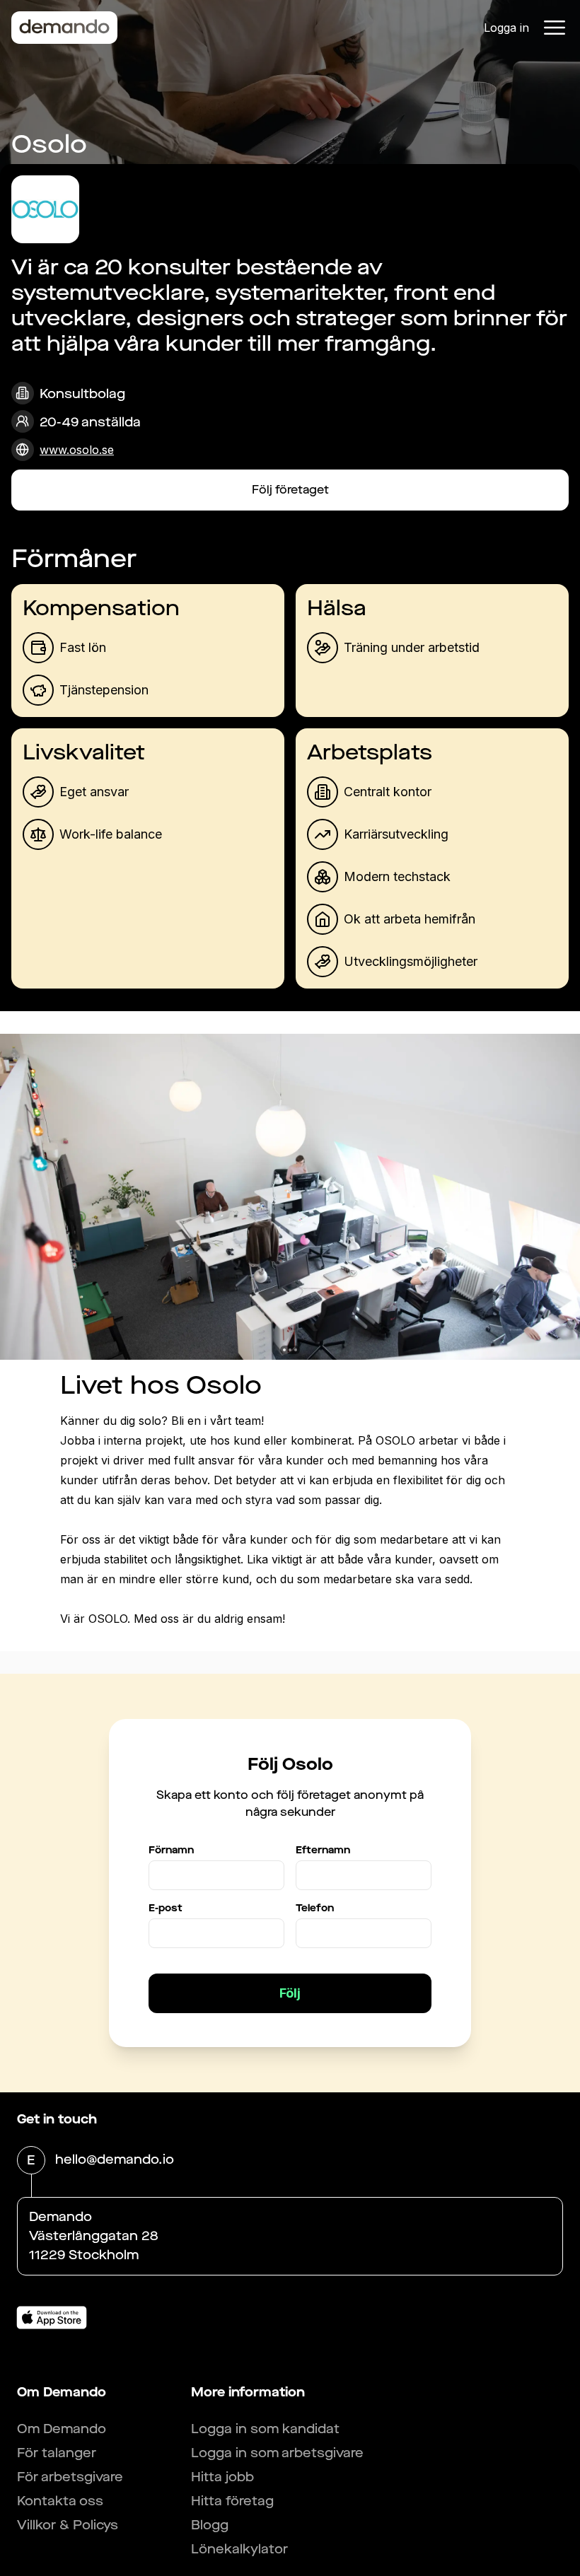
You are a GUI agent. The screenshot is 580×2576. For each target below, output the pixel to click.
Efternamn (323, 1850)
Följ (290, 1993)
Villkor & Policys (68, 2525)
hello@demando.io (115, 2160)
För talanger (57, 2453)
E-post (166, 1908)
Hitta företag (232, 2501)
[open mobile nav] (555, 28)
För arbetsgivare (70, 2477)
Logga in (506, 28)
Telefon (315, 1908)
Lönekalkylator (239, 2549)
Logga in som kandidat (265, 2429)
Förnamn (171, 1850)
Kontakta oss (60, 2501)
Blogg (210, 2525)
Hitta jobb (222, 2477)
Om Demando (62, 2429)
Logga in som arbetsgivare (277, 2453)
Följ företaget (290, 490)
